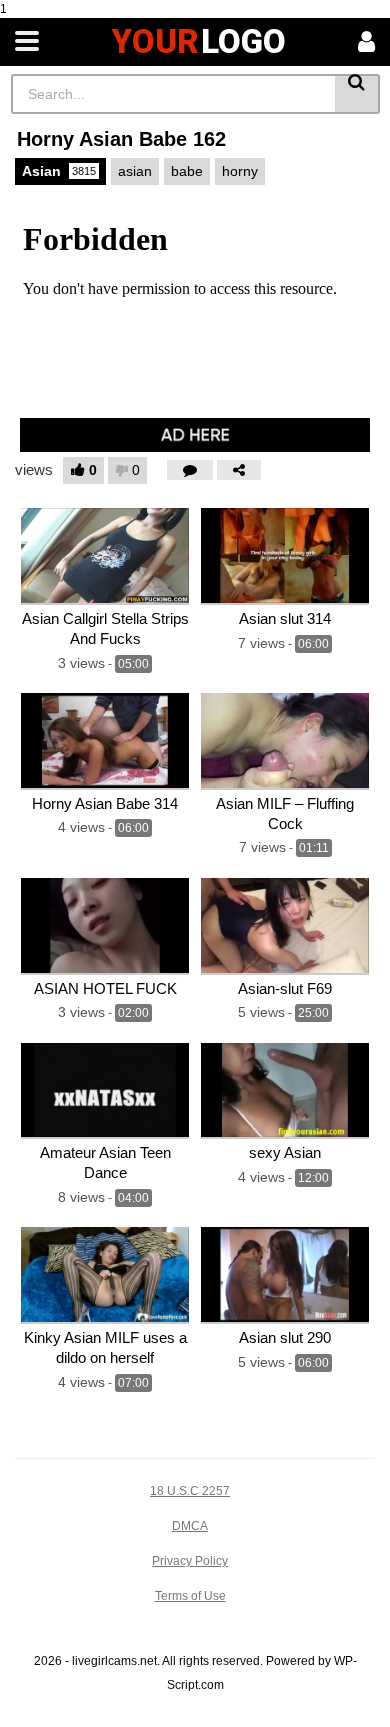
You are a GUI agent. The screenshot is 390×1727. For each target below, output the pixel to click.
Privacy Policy (190, 1561)
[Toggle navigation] (27, 42)
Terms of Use (190, 1596)
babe (187, 171)
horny (240, 171)
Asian (59, 171)
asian (135, 171)
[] (357, 94)
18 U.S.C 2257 (190, 1491)
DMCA (190, 1526)
